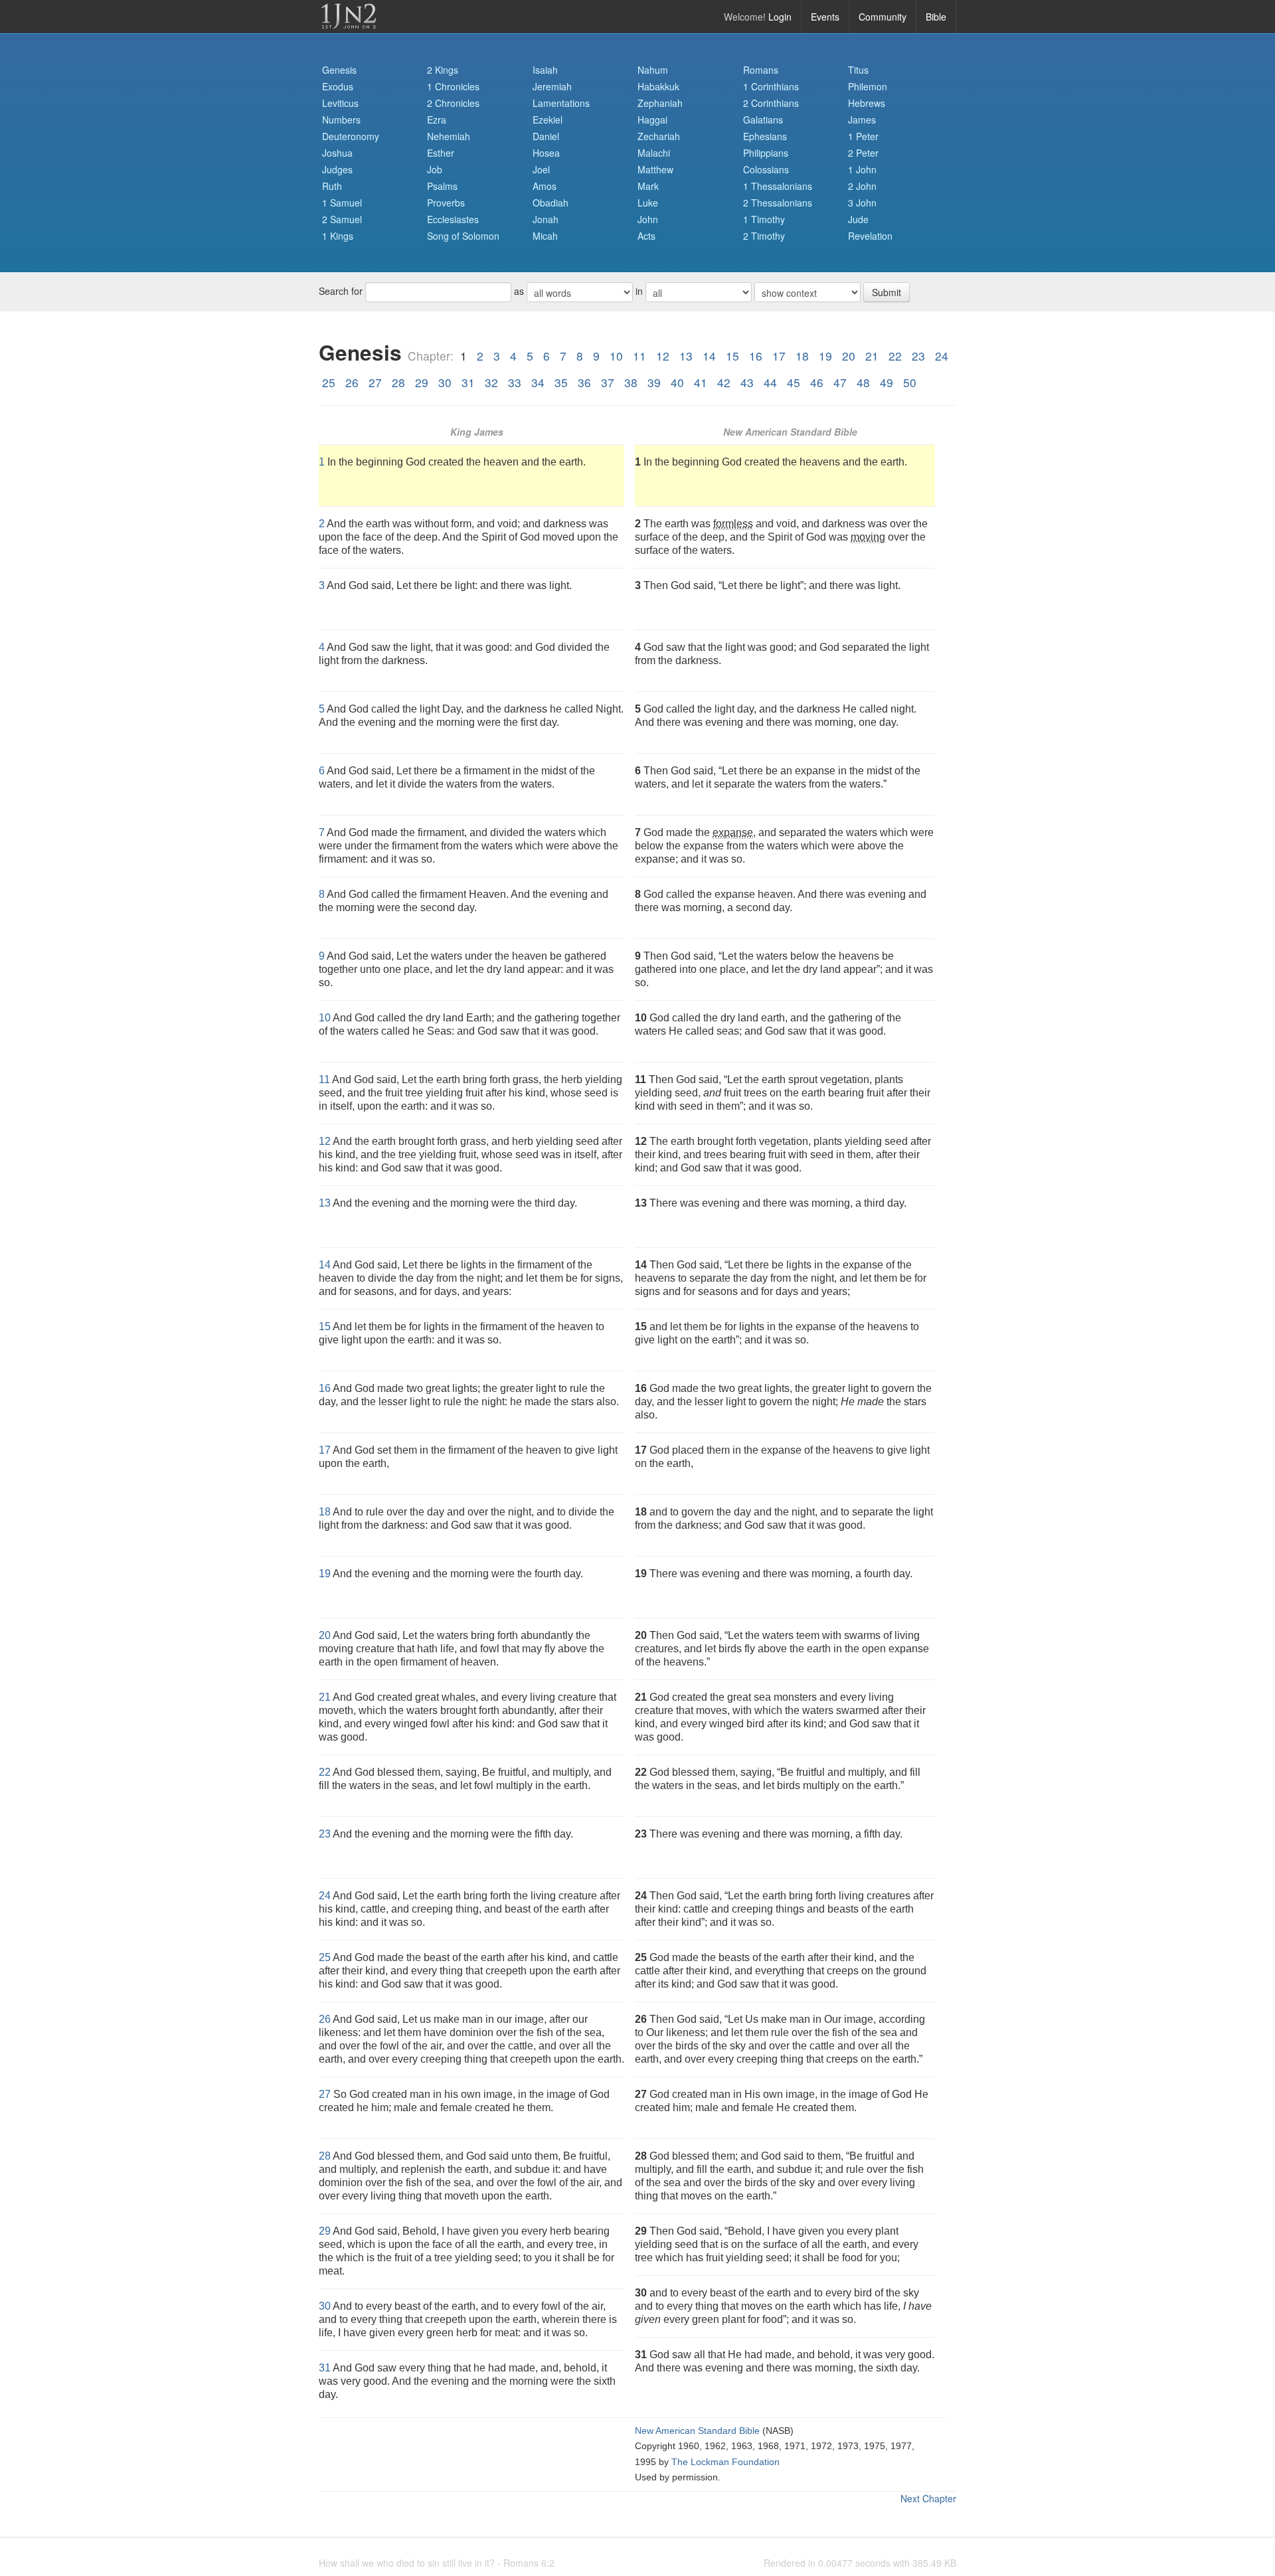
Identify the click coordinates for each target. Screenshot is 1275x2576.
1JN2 (349, 17)
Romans (761, 70)
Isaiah (545, 70)
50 (910, 382)
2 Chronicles (453, 103)
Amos (545, 186)
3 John (862, 203)
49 (887, 382)
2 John (862, 186)
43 (747, 382)
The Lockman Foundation (725, 2462)
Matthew (655, 169)
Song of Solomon (463, 236)
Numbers (341, 120)
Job (435, 169)
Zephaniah (660, 103)
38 (631, 382)
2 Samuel (342, 219)
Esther (441, 153)
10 (616, 356)
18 (802, 356)
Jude (858, 219)
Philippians (766, 153)
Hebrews (867, 103)
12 (663, 356)
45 (794, 382)
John (648, 219)
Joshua (337, 153)
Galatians (763, 120)
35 (561, 382)
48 (863, 382)
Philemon (868, 86)
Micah (545, 236)
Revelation (870, 236)
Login (780, 17)
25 (329, 382)
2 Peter (863, 153)
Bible (936, 17)
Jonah (546, 219)
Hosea (546, 153)
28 (398, 382)
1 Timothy (764, 219)
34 (538, 382)
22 (895, 356)
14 (709, 356)
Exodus (338, 86)
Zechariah (659, 136)
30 (445, 382)
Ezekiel (548, 120)
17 (779, 356)
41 (701, 382)
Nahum (653, 70)
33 (515, 382)
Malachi (654, 153)
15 (732, 356)
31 (468, 382)
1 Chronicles (453, 86)
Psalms (442, 186)
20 (849, 356)
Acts (646, 236)
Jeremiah (552, 86)
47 (840, 382)
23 (918, 356)
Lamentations (561, 103)
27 (375, 382)
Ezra (437, 120)
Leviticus (340, 103)
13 (686, 356)
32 (491, 382)
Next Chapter (928, 2498)
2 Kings (443, 70)
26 (352, 382)
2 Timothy (764, 236)
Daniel (546, 136)
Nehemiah (449, 136)
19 (825, 356)
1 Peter (863, 136)
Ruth (332, 186)
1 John (862, 169)
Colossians (766, 169)
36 (584, 382)
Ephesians (765, 136)
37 (608, 382)
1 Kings (338, 236)
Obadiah (551, 203)
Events (825, 17)
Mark (648, 186)
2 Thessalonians (778, 203)
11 (639, 356)
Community (883, 17)
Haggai (652, 120)
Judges (337, 169)
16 (756, 356)
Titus (858, 70)
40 (677, 382)
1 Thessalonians (778, 186)
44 (770, 382)
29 (422, 382)
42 (724, 382)
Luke (648, 203)
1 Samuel (342, 203)
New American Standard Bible (697, 2431)
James (862, 120)
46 (817, 382)
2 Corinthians (771, 103)
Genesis (339, 70)
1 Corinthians (771, 86)
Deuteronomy (351, 136)
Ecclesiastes (453, 219)
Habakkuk (658, 86)
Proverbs (446, 203)
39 (654, 382)
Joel (541, 169)
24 (942, 356)
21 (872, 356)
